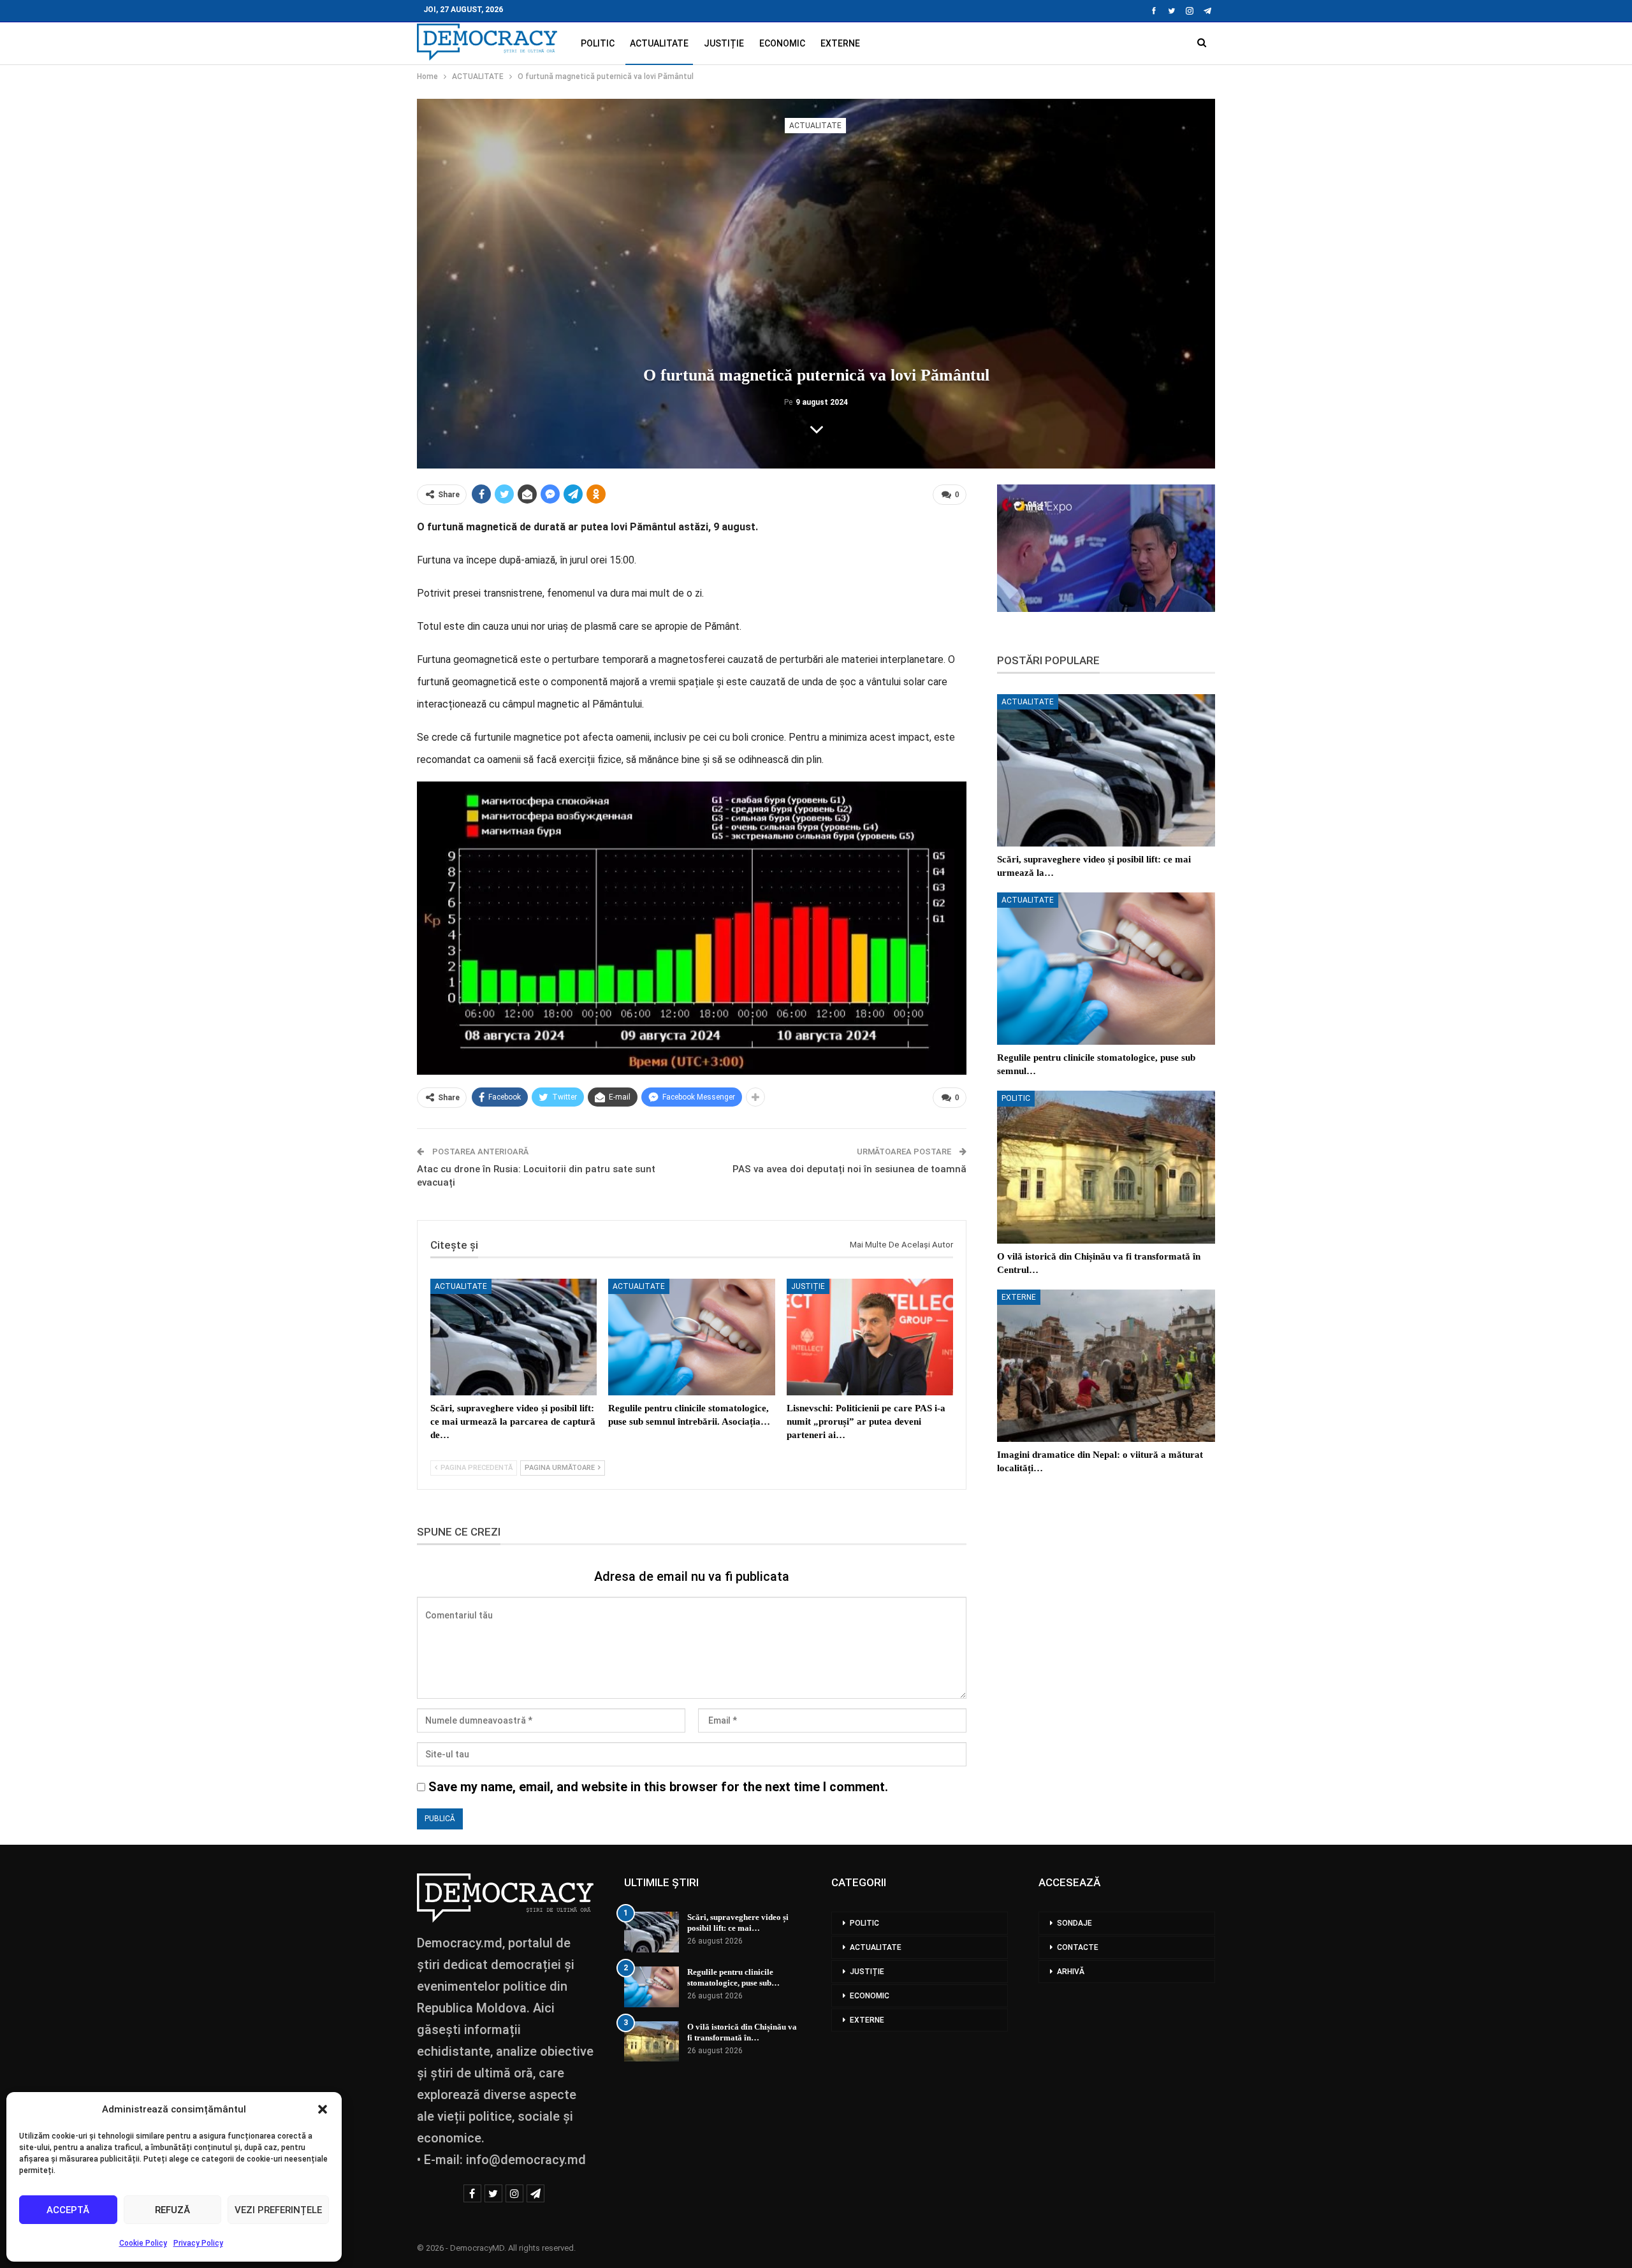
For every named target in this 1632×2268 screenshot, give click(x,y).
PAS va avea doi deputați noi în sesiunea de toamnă (849, 1169)
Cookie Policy (143, 2243)
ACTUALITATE (659, 43)
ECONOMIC (782, 43)
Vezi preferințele (278, 2210)
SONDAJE (1075, 1923)
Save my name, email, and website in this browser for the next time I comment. (658, 1787)
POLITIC (598, 43)
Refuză (172, 2210)
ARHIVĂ (1071, 1972)
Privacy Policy (198, 2243)
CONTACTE (1078, 1947)
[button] (323, 2109)
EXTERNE (840, 43)
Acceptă (68, 2210)
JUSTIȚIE (724, 43)
